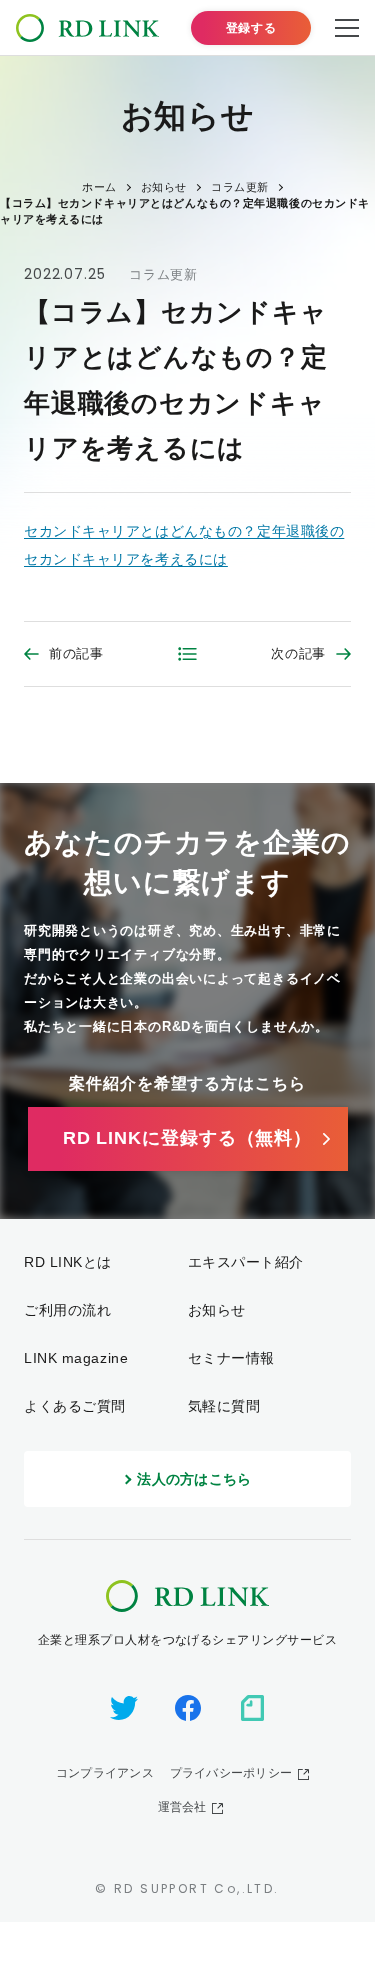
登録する (251, 28)
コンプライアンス (105, 1773)
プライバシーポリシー (231, 1773)
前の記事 (76, 653)
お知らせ (217, 1310)
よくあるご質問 (75, 1406)
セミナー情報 (231, 1358)
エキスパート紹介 (246, 1262)
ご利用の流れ (67, 1310)
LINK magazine (76, 1358)
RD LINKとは (68, 1262)
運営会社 (182, 1807)
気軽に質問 (224, 1406)
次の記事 (298, 653)
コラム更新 (163, 274)
